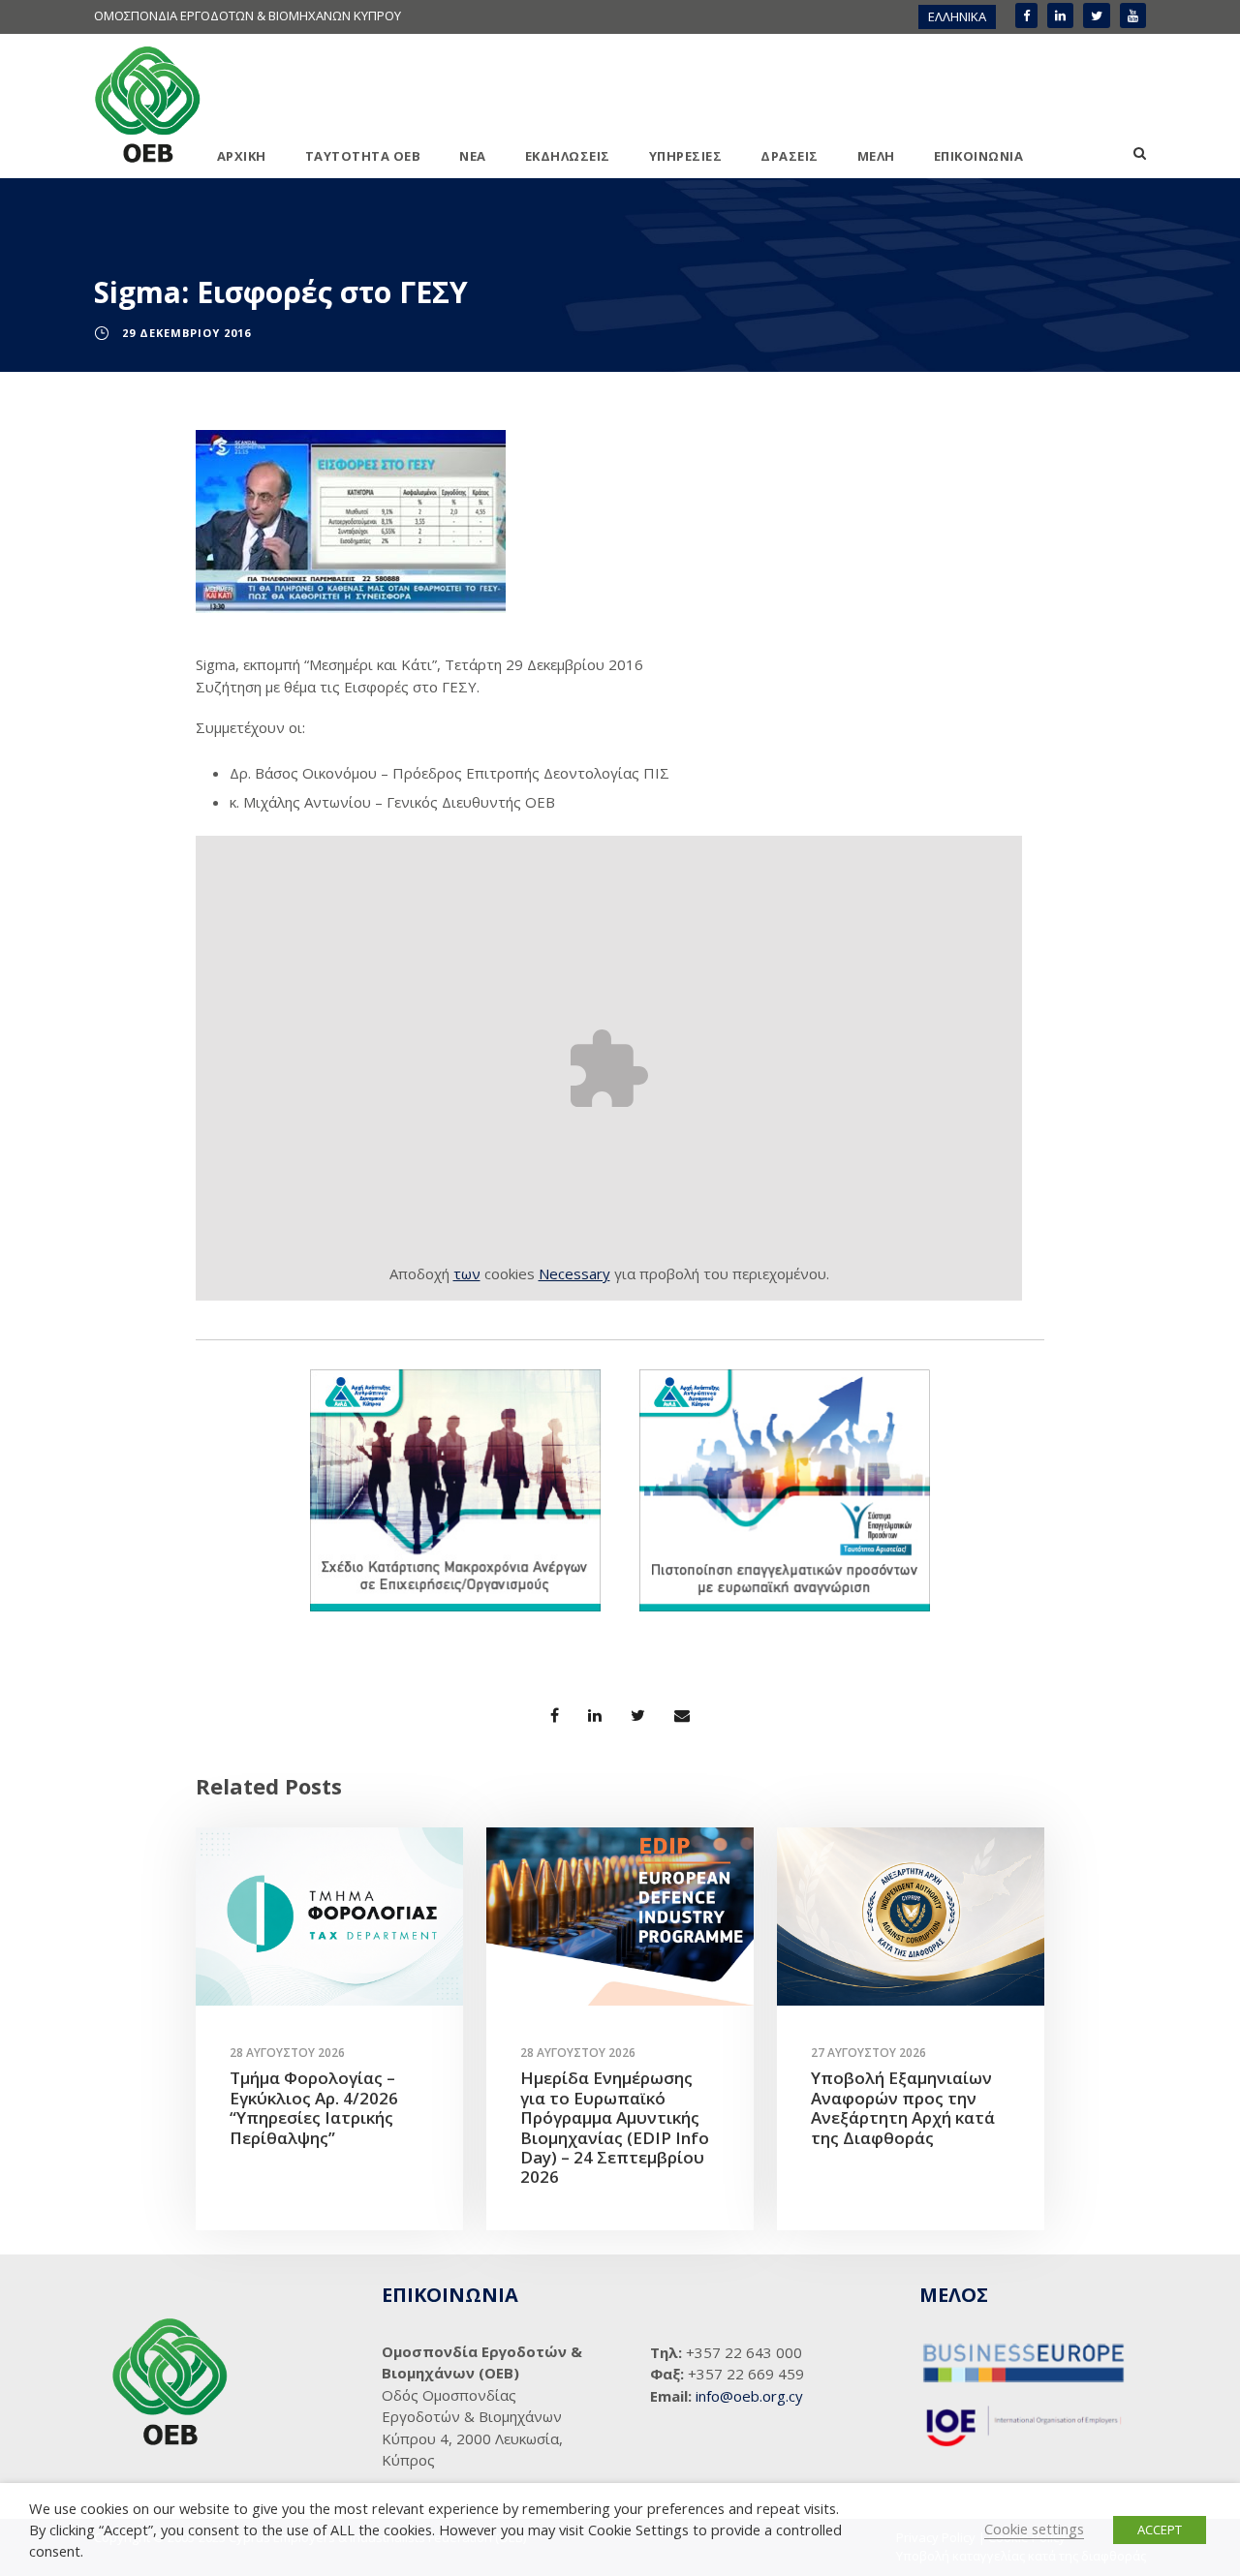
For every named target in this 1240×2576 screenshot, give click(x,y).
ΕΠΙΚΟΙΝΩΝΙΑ (979, 156)
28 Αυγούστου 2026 (287, 2053)
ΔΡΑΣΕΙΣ (790, 156)
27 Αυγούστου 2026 (868, 2053)
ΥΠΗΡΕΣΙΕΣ (686, 156)
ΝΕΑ (473, 156)
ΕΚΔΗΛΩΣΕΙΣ (568, 156)
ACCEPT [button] (1160, 2530)
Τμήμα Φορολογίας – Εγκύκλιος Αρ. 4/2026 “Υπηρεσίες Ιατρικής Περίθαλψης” (314, 2107)
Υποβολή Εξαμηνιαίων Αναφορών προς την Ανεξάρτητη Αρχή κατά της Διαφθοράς (903, 2107)
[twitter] (1097, 15)
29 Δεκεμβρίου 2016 (186, 333)
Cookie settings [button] (1034, 2529)
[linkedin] (1060, 15)
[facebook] (1026, 15)
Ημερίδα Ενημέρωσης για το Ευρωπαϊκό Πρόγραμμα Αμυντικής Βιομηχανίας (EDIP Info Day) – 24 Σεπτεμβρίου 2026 (615, 2127)
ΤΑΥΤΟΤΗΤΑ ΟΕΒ (363, 156)
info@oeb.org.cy (749, 2396)
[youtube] (1133, 15)
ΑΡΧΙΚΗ (242, 156)
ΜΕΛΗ (876, 156)
